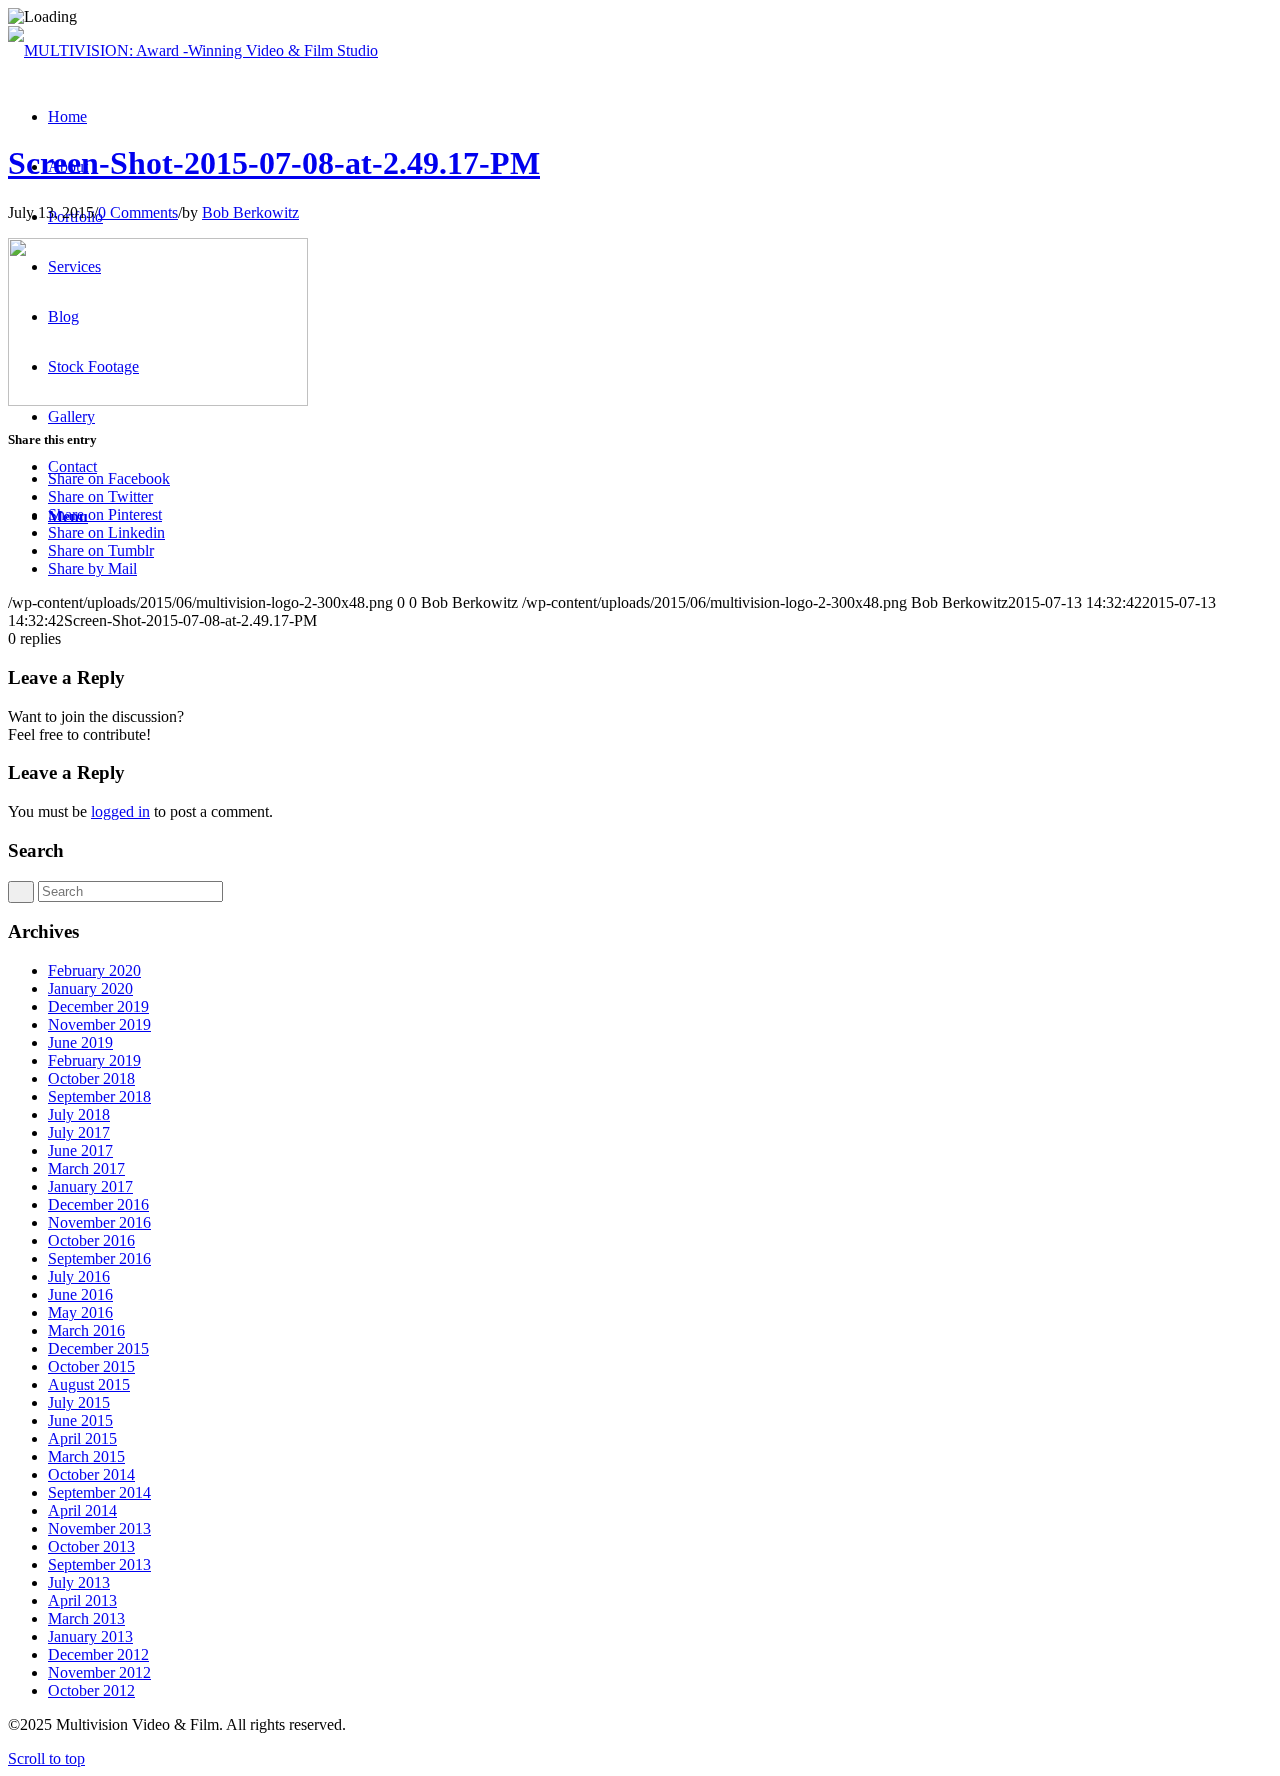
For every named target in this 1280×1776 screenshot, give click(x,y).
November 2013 (99, 1528)
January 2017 (90, 1186)
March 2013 (86, 1618)
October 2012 (91, 1690)
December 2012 (98, 1654)
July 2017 (79, 1132)
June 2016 (80, 1294)
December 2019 (98, 1006)
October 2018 (91, 1078)
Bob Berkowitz (250, 212)
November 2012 (99, 1672)
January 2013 (90, 1636)
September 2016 (99, 1258)
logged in (120, 811)
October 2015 (91, 1366)
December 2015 (98, 1348)
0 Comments (138, 212)
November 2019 (99, 1024)
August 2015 (89, 1384)
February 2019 (94, 1060)
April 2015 (82, 1438)
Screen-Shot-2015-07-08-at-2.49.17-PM (274, 163)
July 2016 (79, 1276)
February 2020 (94, 970)
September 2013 (99, 1564)
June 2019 (80, 1042)
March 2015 (86, 1456)
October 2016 (91, 1240)
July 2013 (79, 1582)
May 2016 (80, 1312)
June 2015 (80, 1420)
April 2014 (82, 1510)
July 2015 (79, 1402)
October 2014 (91, 1474)
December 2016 (98, 1204)
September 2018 (99, 1096)
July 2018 (79, 1114)
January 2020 (90, 988)
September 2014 (99, 1492)
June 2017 (80, 1150)
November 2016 (99, 1222)
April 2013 (82, 1600)
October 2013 (91, 1546)
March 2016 (86, 1330)
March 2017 (86, 1168)
